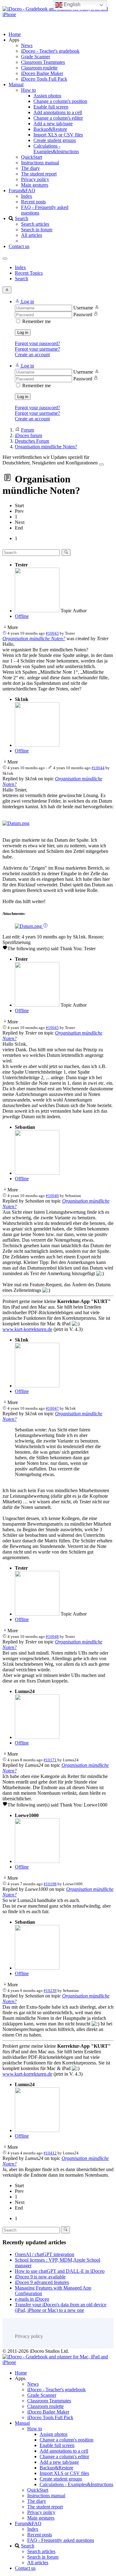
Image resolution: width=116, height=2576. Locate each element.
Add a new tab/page (53, 124)
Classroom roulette (39, 68)
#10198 (50, 1884)
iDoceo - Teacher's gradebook (50, 51)
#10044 (98, 768)
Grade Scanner (36, 57)
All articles (32, 235)
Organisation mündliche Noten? (34, 638)
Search (21, 218)
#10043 (52, 633)
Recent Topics (29, 273)
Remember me (37, 321)
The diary (30, 168)
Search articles (35, 224)
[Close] (101, 464)
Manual (16, 84)
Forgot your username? (37, 349)
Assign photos (47, 96)
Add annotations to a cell (58, 112)
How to (28, 90)
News (27, 45)
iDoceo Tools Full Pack (44, 79)
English (71, 4)
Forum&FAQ (22, 191)
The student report (39, 174)
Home (15, 34)
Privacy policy (35, 179)
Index (27, 196)
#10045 (52, 1028)
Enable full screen (51, 107)
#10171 (50, 1760)
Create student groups (55, 140)
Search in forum (37, 230)
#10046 (52, 1196)
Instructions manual (40, 163)
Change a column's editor (58, 118)
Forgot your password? (37, 343)
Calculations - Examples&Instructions (56, 149)
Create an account (32, 355)
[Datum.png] (16, 823)
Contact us (19, 246)
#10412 (50, 2153)
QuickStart (32, 157)
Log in (23, 333)
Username (83, 308)
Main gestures (35, 185)
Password (83, 315)
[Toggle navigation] (5, 259)
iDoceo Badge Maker (42, 73)
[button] (24, 301)
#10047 (52, 1408)
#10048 (52, 1636)
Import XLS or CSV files (58, 135)
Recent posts (33, 202)
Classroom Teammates (43, 62)
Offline (22, 616)
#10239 (50, 1991)
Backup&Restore (50, 129)
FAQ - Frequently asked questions (61, 2540)
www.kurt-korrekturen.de (27, 1329)
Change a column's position (60, 101)
